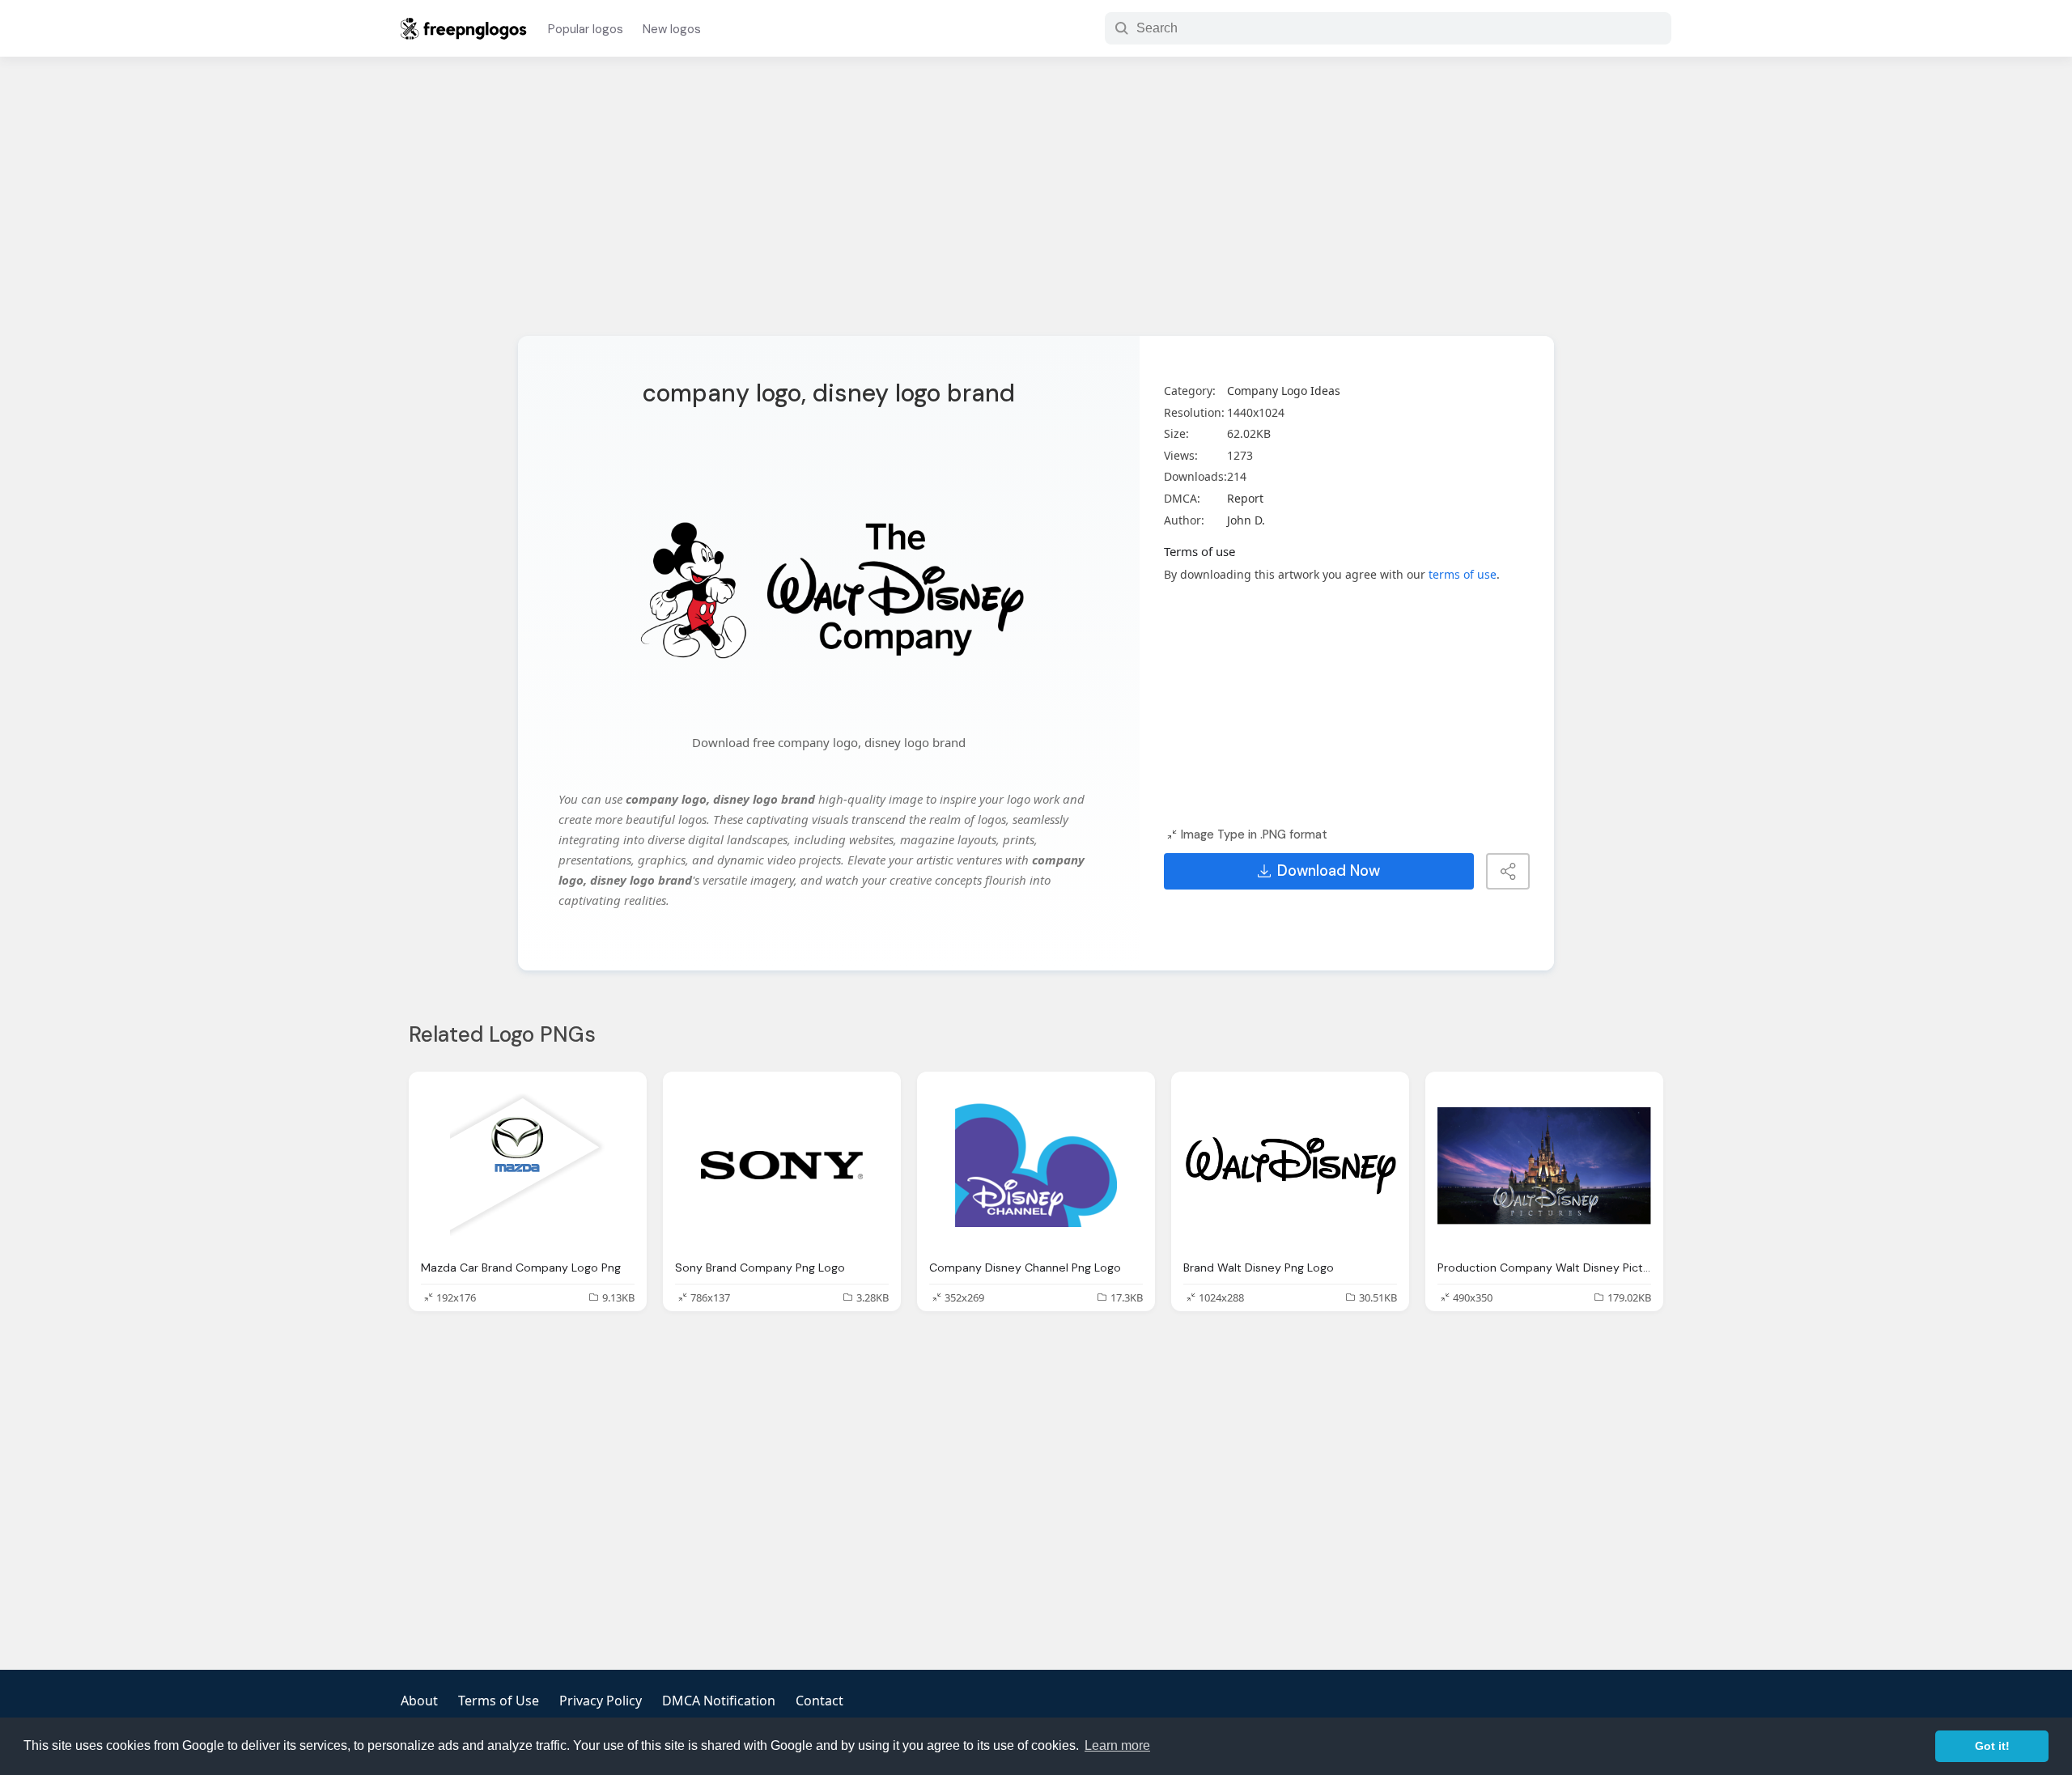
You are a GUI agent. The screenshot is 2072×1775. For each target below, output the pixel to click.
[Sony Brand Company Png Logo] (782, 1165)
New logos (672, 29)
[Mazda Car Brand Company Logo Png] (528, 1165)
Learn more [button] (1117, 1745)
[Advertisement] (1036, 206)
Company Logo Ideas (1284, 391)
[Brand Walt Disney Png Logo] (1290, 1165)
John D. (1246, 520)
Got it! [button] (1992, 1746)
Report (1245, 498)
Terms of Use (499, 1701)
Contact (819, 1701)
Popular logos (586, 29)
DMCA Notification (719, 1701)
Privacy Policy (601, 1701)
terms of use (1463, 574)
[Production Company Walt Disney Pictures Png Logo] (1544, 1165)
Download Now (1329, 871)
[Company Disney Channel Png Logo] (1036, 1165)
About (419, 1701)
